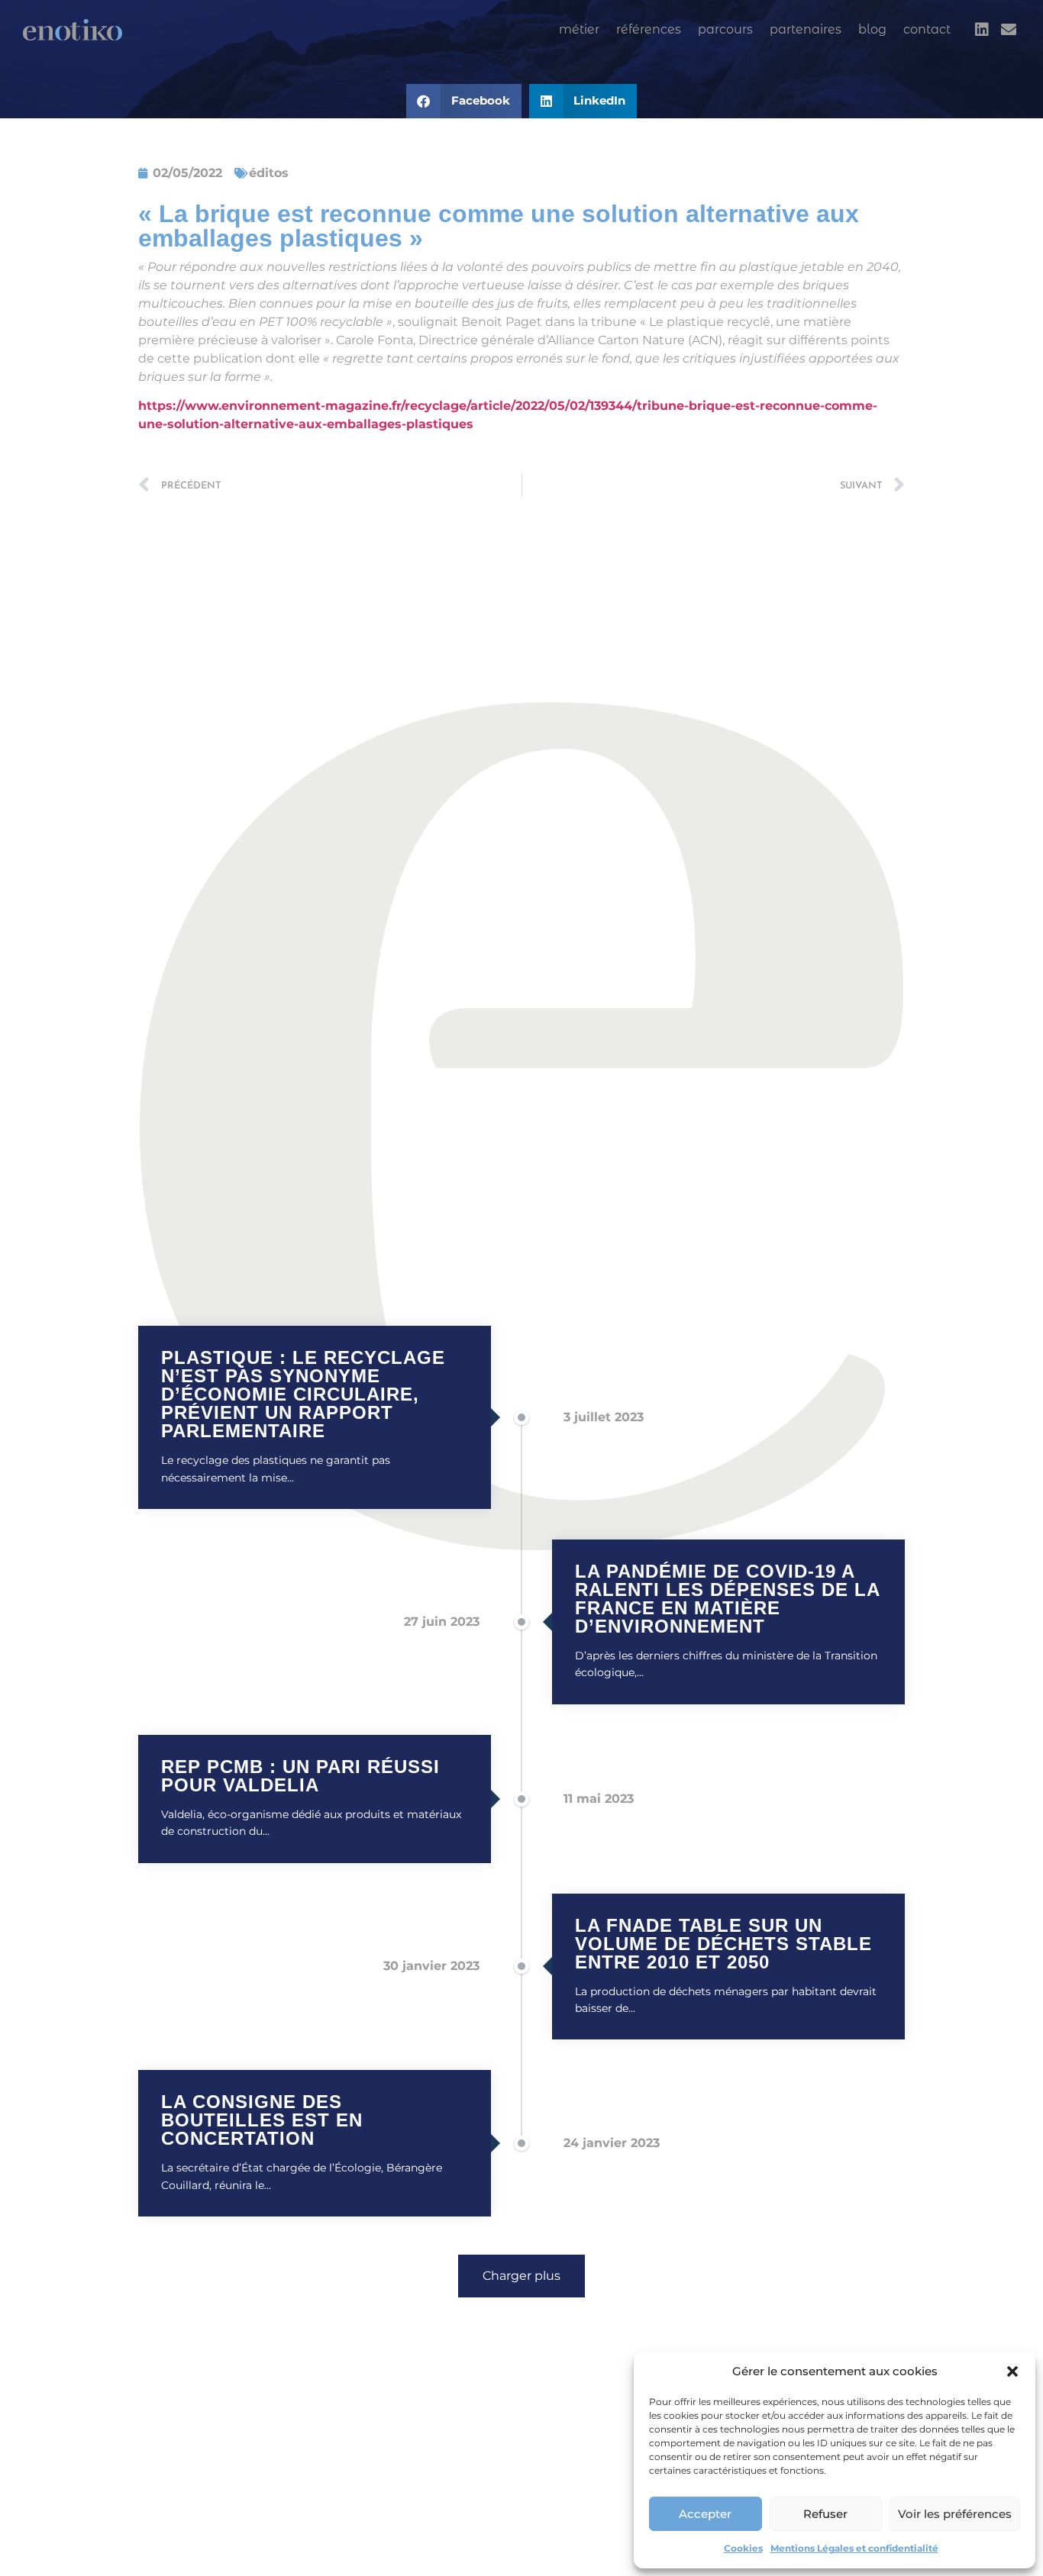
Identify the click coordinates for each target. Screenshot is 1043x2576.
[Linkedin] (982, 30)
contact (927, 29)
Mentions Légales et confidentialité (854, 2548)
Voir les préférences (955, 2514)
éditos (269, 173)
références (649, 29)
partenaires (806, 29)
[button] (1012, 2371)
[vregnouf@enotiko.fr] (1009, 30)
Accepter (705, 2514)
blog (872, 29)
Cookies (743, 2548)
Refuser (825, 2514)
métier (579, 29)
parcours (725, 29)
